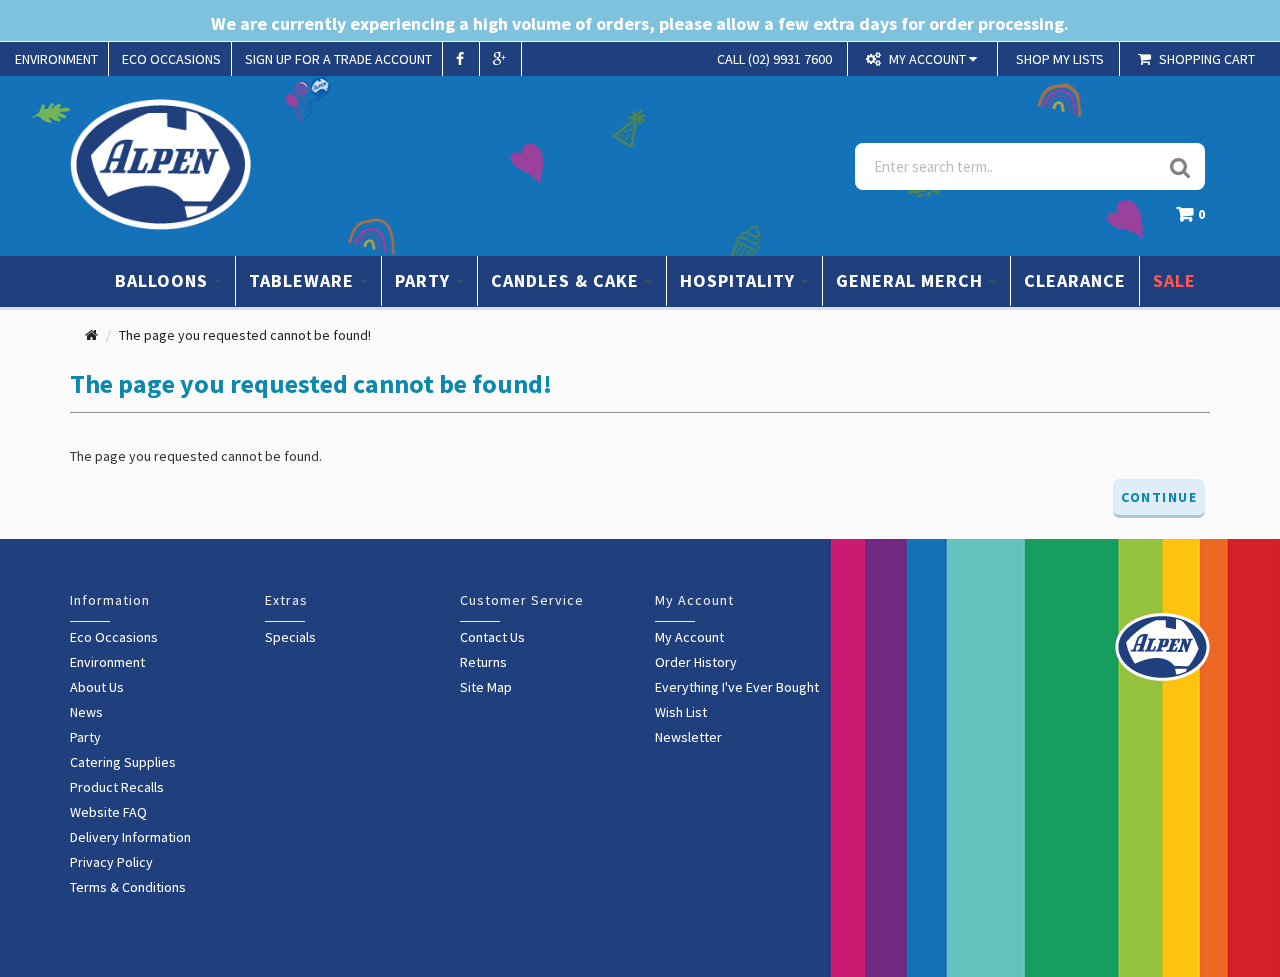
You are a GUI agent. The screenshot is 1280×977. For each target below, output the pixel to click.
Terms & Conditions (128, 887)
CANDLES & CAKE (567, 280)
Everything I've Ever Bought (737, 687)
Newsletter (688, 737)
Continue (1159, 497)
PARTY (425, 280)
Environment (107, 662)
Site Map (486, 687)
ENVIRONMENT (56, 59)
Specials (290, 637)
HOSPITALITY (740, 280)
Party (85, 737)
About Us (97, 687)
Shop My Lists (1060, 59)
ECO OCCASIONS (171, 59)
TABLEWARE (304, 280)
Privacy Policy (111, 862)
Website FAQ (108, 812)
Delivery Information (130, 837)
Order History (696, 662)
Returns (483, 662)
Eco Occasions (114, 637)
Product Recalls (117, 787)
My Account (689, 637)
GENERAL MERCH (912, 280)
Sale (1174, 280)
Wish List (681, 712)
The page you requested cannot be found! (245, 335)
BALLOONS (164, 280)
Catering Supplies (123, 762)
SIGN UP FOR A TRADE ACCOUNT (338, 59)
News (86, 712)
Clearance (1075, 280)
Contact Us (492, 637)
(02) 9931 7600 (774, 59)
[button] (1195, 219)
